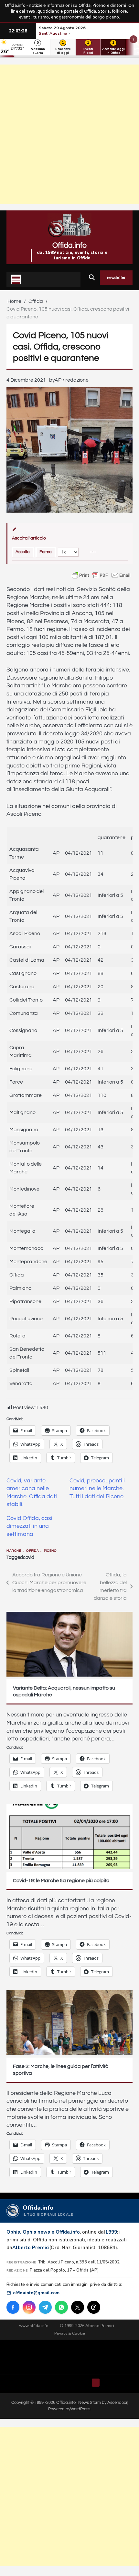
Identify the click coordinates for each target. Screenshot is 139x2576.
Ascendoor (117, 2403)
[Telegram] (45, 2307)
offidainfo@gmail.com (36, 2293)
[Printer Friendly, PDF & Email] (101, 575)
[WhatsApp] (61, 2307)
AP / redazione (72, 380)
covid (29, 1557)
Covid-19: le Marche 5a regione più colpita (61, 1881)
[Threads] (94, 2307)
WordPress (80, 2409)
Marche (14, 1551)
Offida (32, 1551)
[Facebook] (13, 2307)
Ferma (46, 552)
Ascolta (23, 552)
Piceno (50, 1551)
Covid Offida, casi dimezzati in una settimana (29, 1526)
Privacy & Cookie (70, 2333)
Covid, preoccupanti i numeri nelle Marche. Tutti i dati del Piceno (97, 1489)
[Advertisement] (69, 134)
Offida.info (69, 245)
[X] (78, 2307)
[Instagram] (29, 2307)
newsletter (116, 278)
